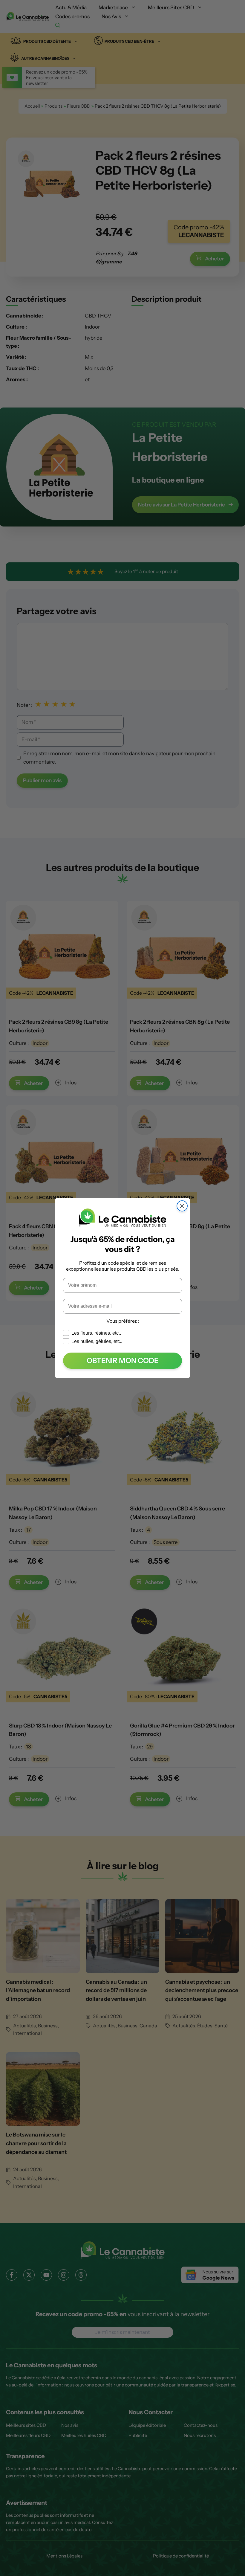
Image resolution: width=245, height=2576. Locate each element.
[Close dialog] (182, 1206)
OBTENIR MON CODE (123, 1361)
